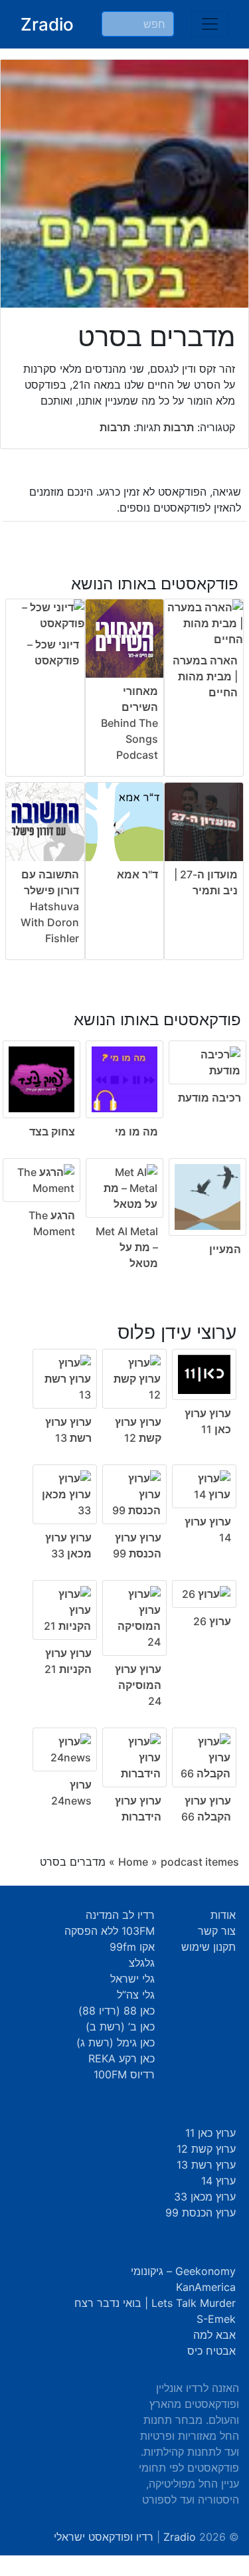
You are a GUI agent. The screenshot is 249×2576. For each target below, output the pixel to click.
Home (133, 1862)
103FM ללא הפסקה (110, 1931)
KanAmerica (206, 2287)
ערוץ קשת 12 (206, 2149)
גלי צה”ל (136, 1995)
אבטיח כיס (211, 2351)
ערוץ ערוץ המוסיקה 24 (138, 1685)
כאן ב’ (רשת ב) (120, 2027)
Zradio (47, 24)
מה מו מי (136, 1132)
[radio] (124, 1132)
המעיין (225, 1249)
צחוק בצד (52, 1132)
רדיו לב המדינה (120, 1915)
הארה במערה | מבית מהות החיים (205, 676)
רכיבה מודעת (209, 1098)
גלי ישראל (132, 1979)
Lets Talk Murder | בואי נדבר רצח (155, 2303)
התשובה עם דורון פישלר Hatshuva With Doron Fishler (50, 906)
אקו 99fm (132, 1947)
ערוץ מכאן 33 (205, 2197)
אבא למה (214, 2335)
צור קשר (217, 1931)
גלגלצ (142, 1963)
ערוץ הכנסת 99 (201, 2213)
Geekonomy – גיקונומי (183, 2271)
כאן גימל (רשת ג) (116, 2042)
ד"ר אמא (137, 874)
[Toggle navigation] (210, 24)
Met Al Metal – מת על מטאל (127, 1247)
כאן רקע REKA (122, 2058)
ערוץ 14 (218, 2181)
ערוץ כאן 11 (210, 2133)
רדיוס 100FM (124, 2074)
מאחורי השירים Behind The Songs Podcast (129, 723)
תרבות (177, 427)
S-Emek (216, 2319)
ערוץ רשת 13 (206, 2165)
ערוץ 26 (212, 1621)
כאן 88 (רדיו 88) (117, 2011)
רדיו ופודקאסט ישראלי (104, 2537)
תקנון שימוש (208, 1947)
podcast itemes (200, 1862)
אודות (223, 1915)
